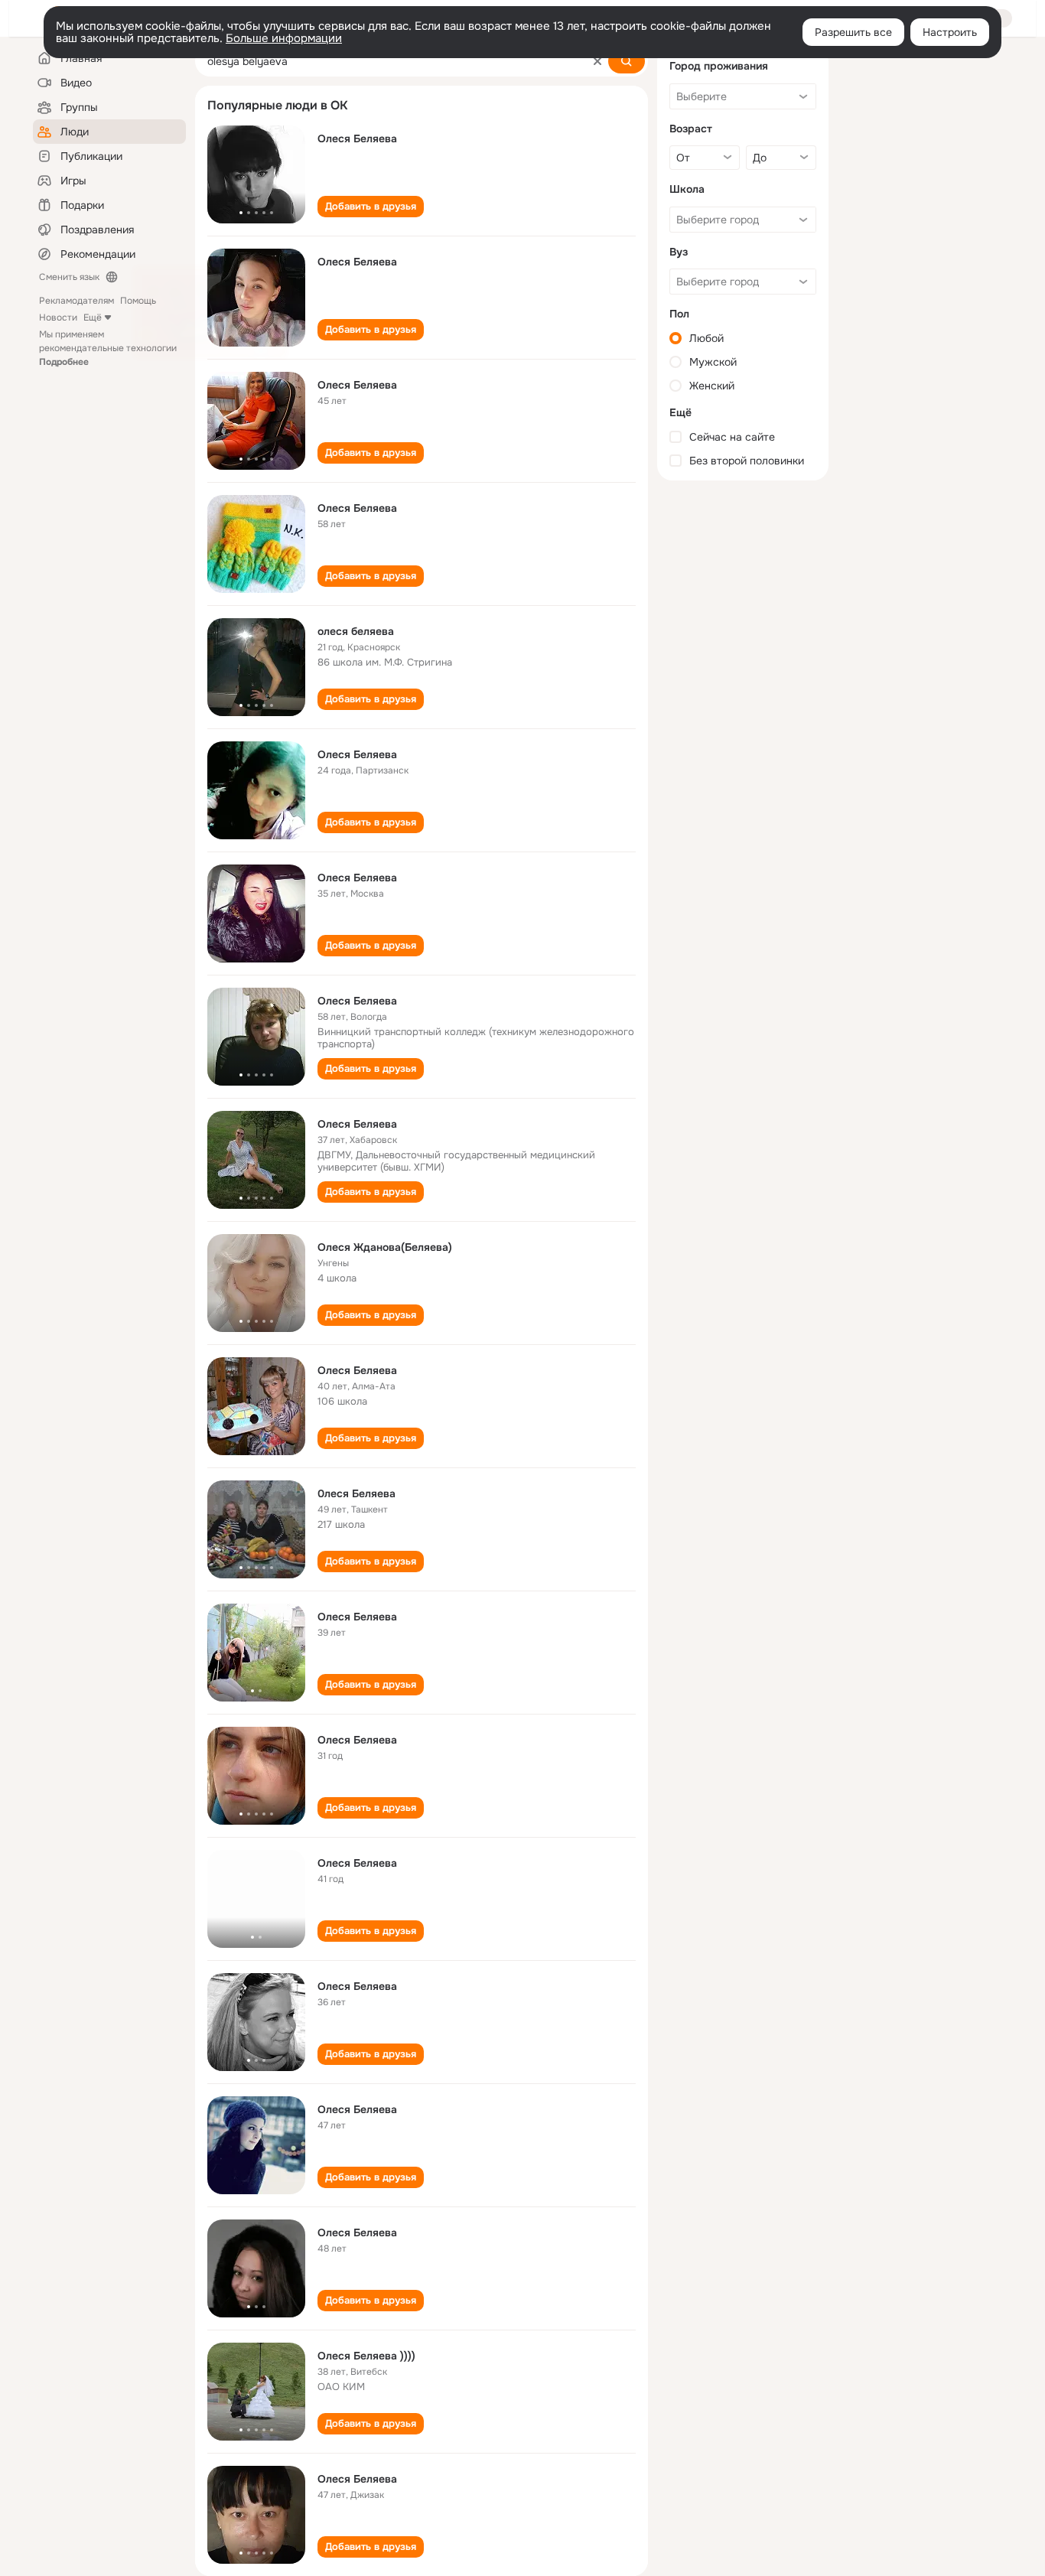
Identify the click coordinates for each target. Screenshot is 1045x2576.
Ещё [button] (93, 318)
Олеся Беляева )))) (366, 2356)
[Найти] (627, 61)
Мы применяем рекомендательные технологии (108, 348)
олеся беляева (356, 631)
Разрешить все (853, 32)
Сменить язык (69, 277)
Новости (58, 318)
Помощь (138, 301)
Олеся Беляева (357, 138)
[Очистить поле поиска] (597, 61)
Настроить (950, 32)
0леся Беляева (356, 1493)
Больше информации (284, 38)
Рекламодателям (77, 301)
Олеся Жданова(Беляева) (385, 1247)
